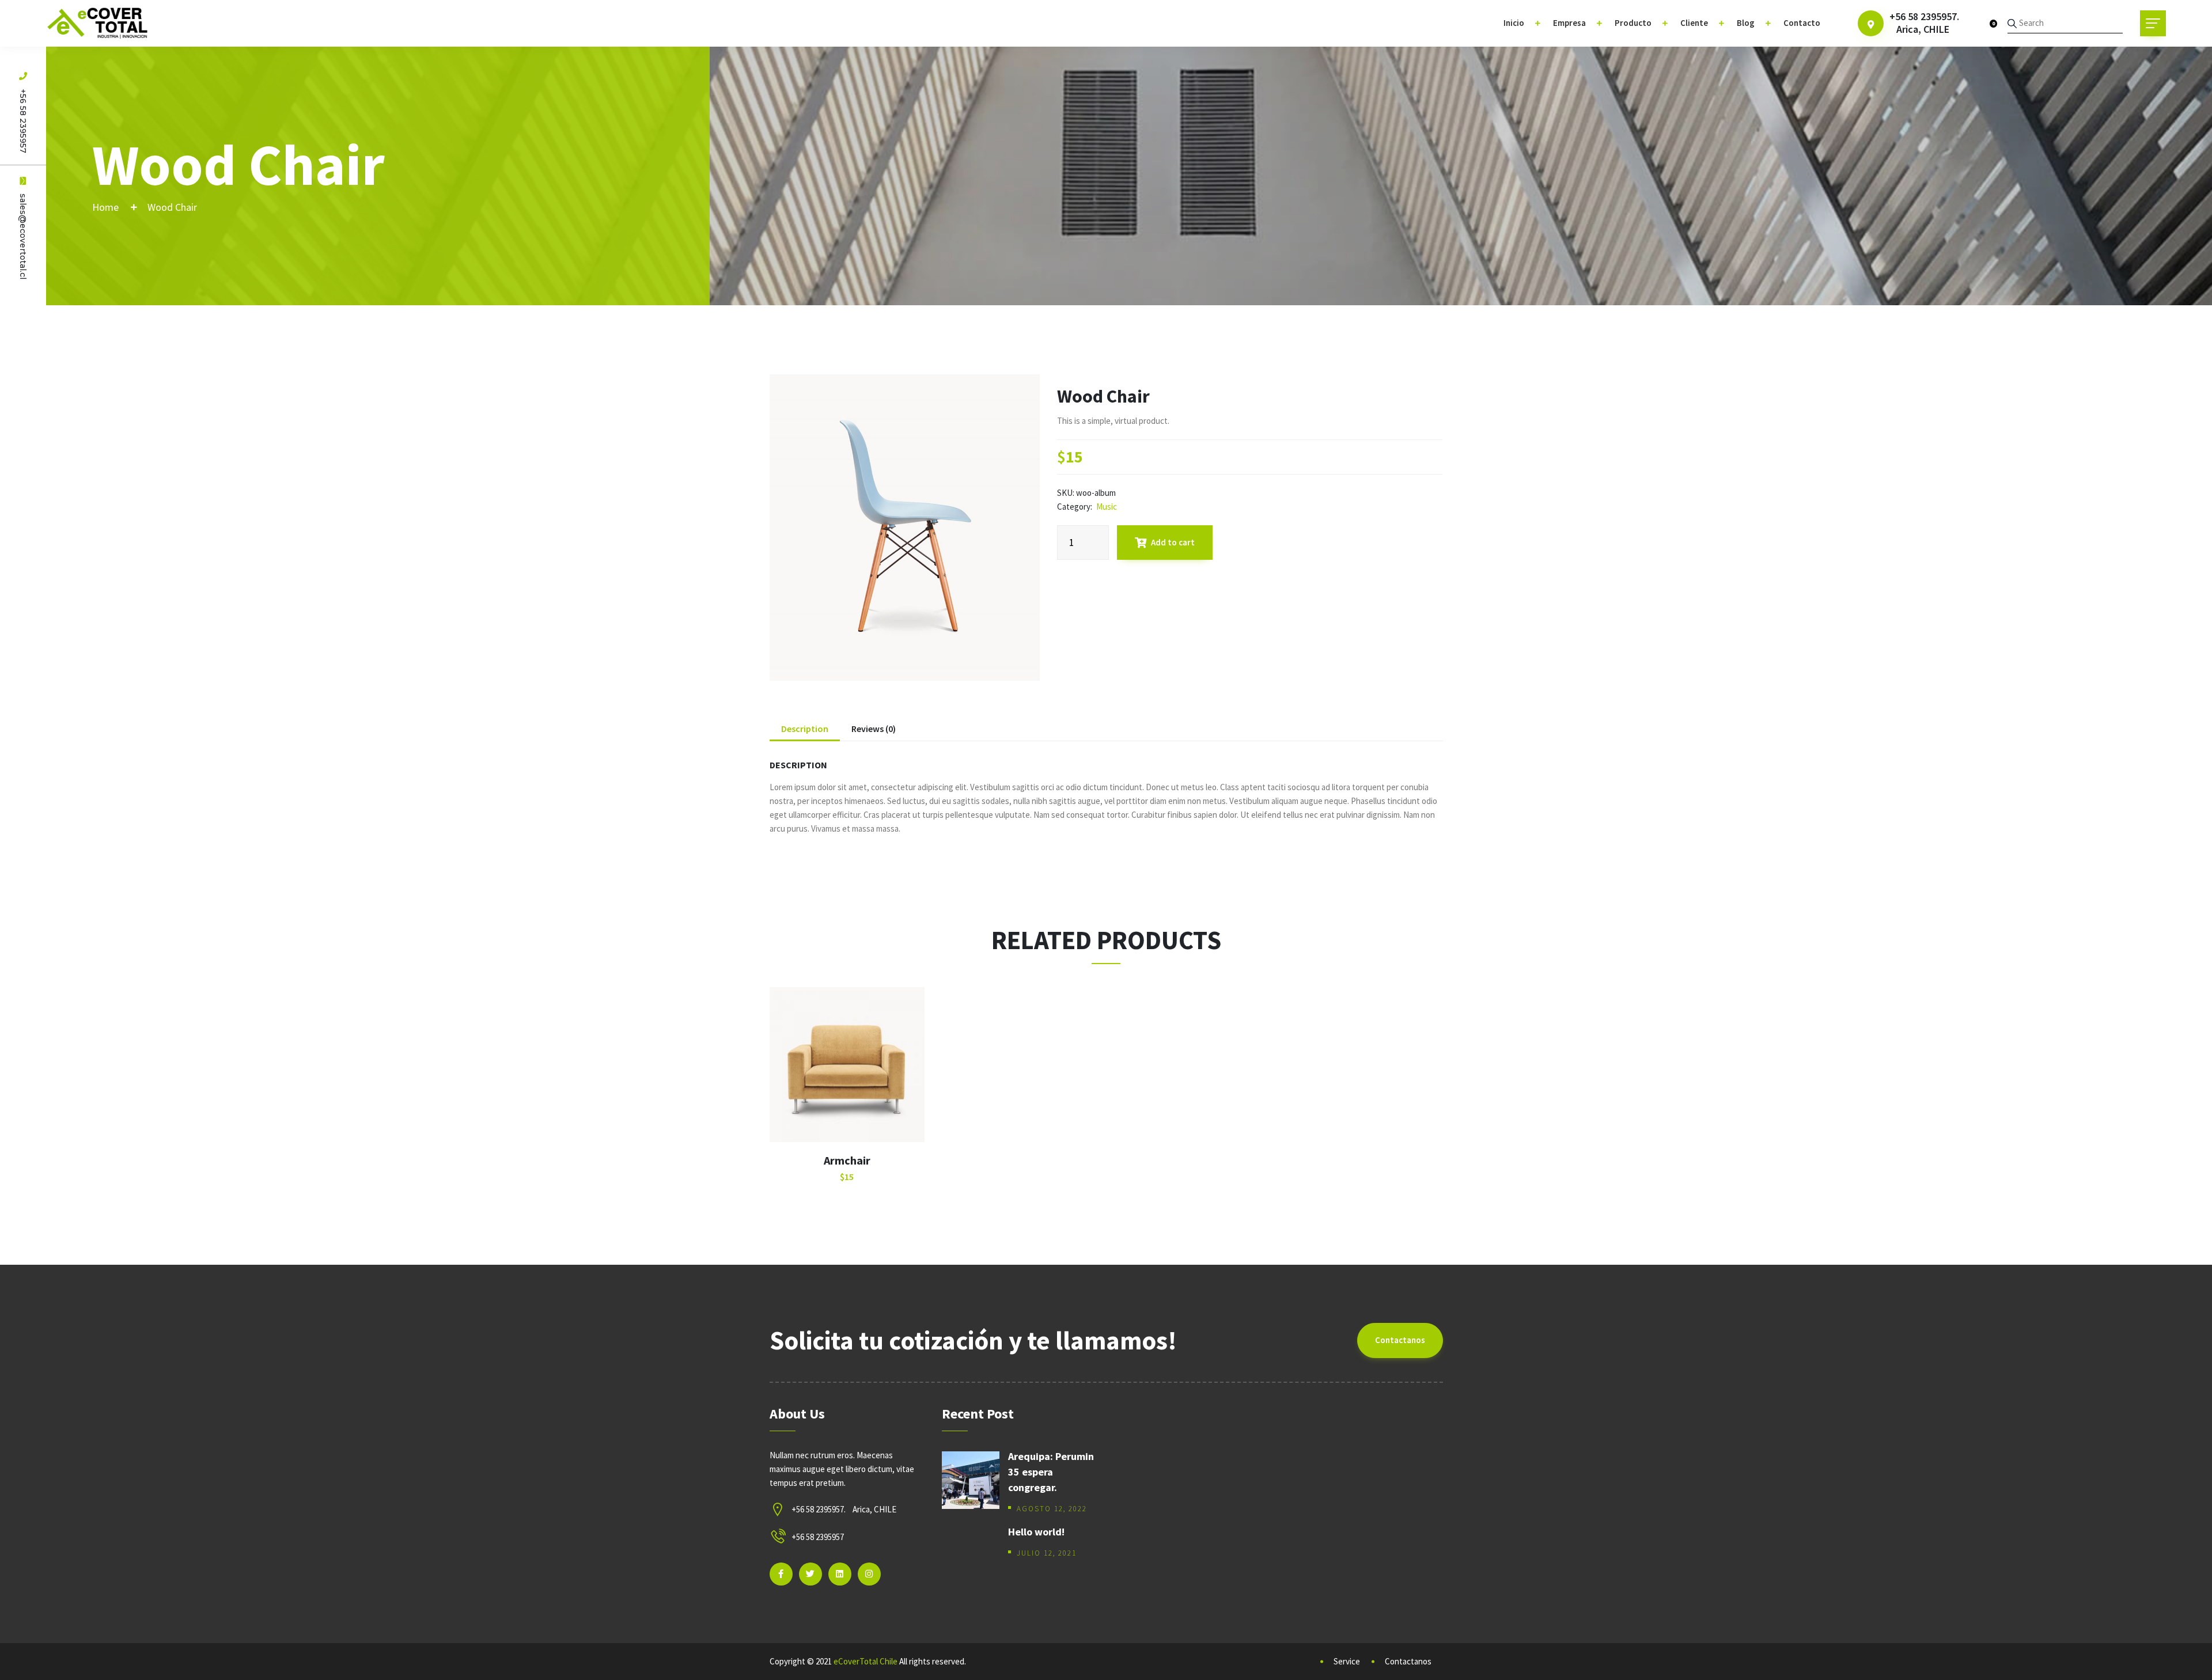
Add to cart (1173, 542)
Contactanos (1400, 1340)
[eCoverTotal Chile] (98, 23)
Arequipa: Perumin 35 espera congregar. (1051, 1472)
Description (805, 729)
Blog (1746, 23)
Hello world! (1036, 1532)
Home (105, 207)
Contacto (1802, 23)
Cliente (1694, 23)
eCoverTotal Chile (866, 1661)
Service (1347, 1661)
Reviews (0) (874, 729)
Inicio (1514, 23)
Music (1107, 507)
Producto (1633, 23)
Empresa (1569, 23)
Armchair (847, 1160)
